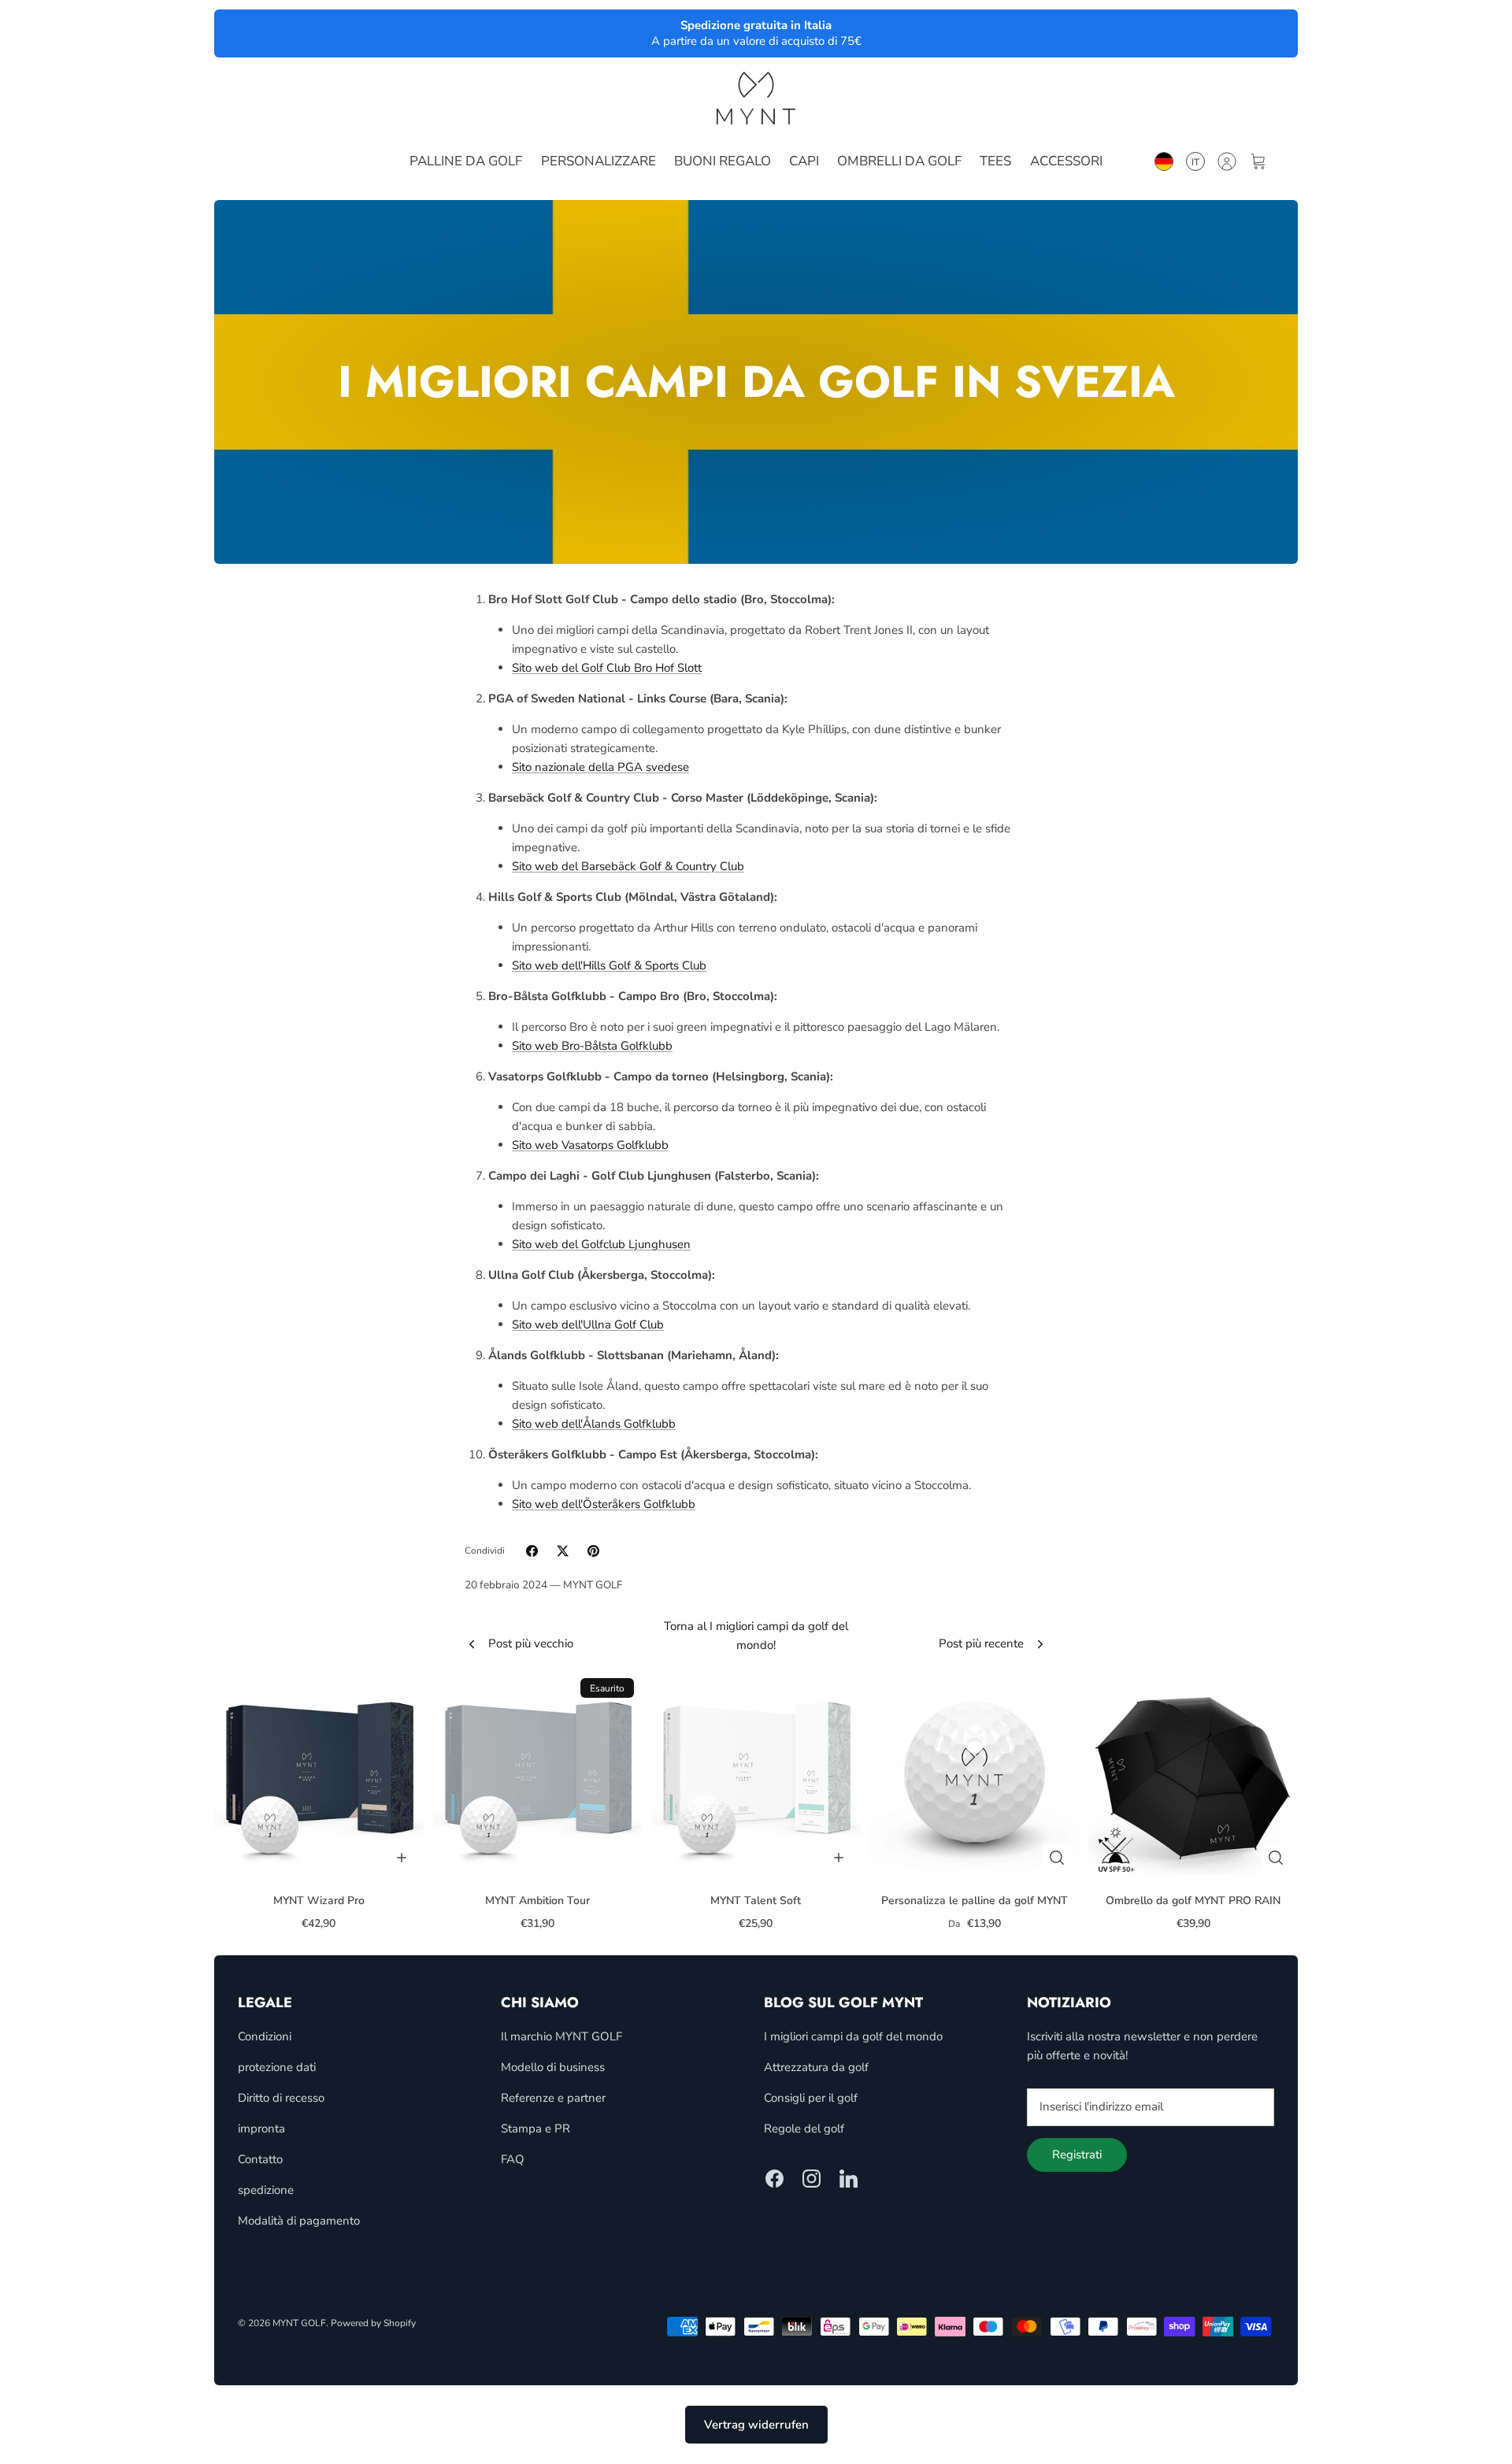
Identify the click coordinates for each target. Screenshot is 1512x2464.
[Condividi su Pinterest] (593, 1551)
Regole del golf (804, 2129)
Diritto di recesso (281, 2098)
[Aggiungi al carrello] (402, 1858)
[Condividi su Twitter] (563, 1551)
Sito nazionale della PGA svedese (600, 767)
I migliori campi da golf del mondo (853, 2036)
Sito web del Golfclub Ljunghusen (601, 1244)
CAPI (804, 161)
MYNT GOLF (299, 2323)
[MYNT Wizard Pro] (319, 1775)
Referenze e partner (553, 2098)
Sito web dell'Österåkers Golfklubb (604, 1504)
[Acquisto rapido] (1057, 1858)
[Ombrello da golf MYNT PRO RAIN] (1193, 1775)
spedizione (266, 2190)
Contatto (260, 2159)
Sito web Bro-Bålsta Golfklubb (592, 1046)
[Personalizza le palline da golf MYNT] (975, 1775)
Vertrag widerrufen (756, 2425)
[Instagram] (812, 2179)
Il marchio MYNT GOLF (561, 2036)
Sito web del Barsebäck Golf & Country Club (628, 866)
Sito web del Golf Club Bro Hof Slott (607, 668)
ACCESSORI (1066, 161)
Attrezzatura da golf (816, 2067)
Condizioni (265, 2036)
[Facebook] (775, 2179)
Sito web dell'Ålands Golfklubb (594, 1424)
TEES (995, 161)
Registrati (1077, 2155)
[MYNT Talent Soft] (756, 1775)
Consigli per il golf (811, 2098)
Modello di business (553, 2067)
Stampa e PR (535, 2129)
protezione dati (277, 2067)
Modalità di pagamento (299, 2221)
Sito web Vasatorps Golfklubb (590, 1145)
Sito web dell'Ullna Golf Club (588, 1325)
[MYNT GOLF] (756, 98)
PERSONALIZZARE (598, 161)
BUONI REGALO (723, 161)
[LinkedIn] (849, 2179)
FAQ (513, 2159)
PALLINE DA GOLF (466, 161)
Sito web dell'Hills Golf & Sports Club (609, 965)
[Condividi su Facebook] (532, 1551)
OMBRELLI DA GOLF (899, 161)
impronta (261, 2129)
